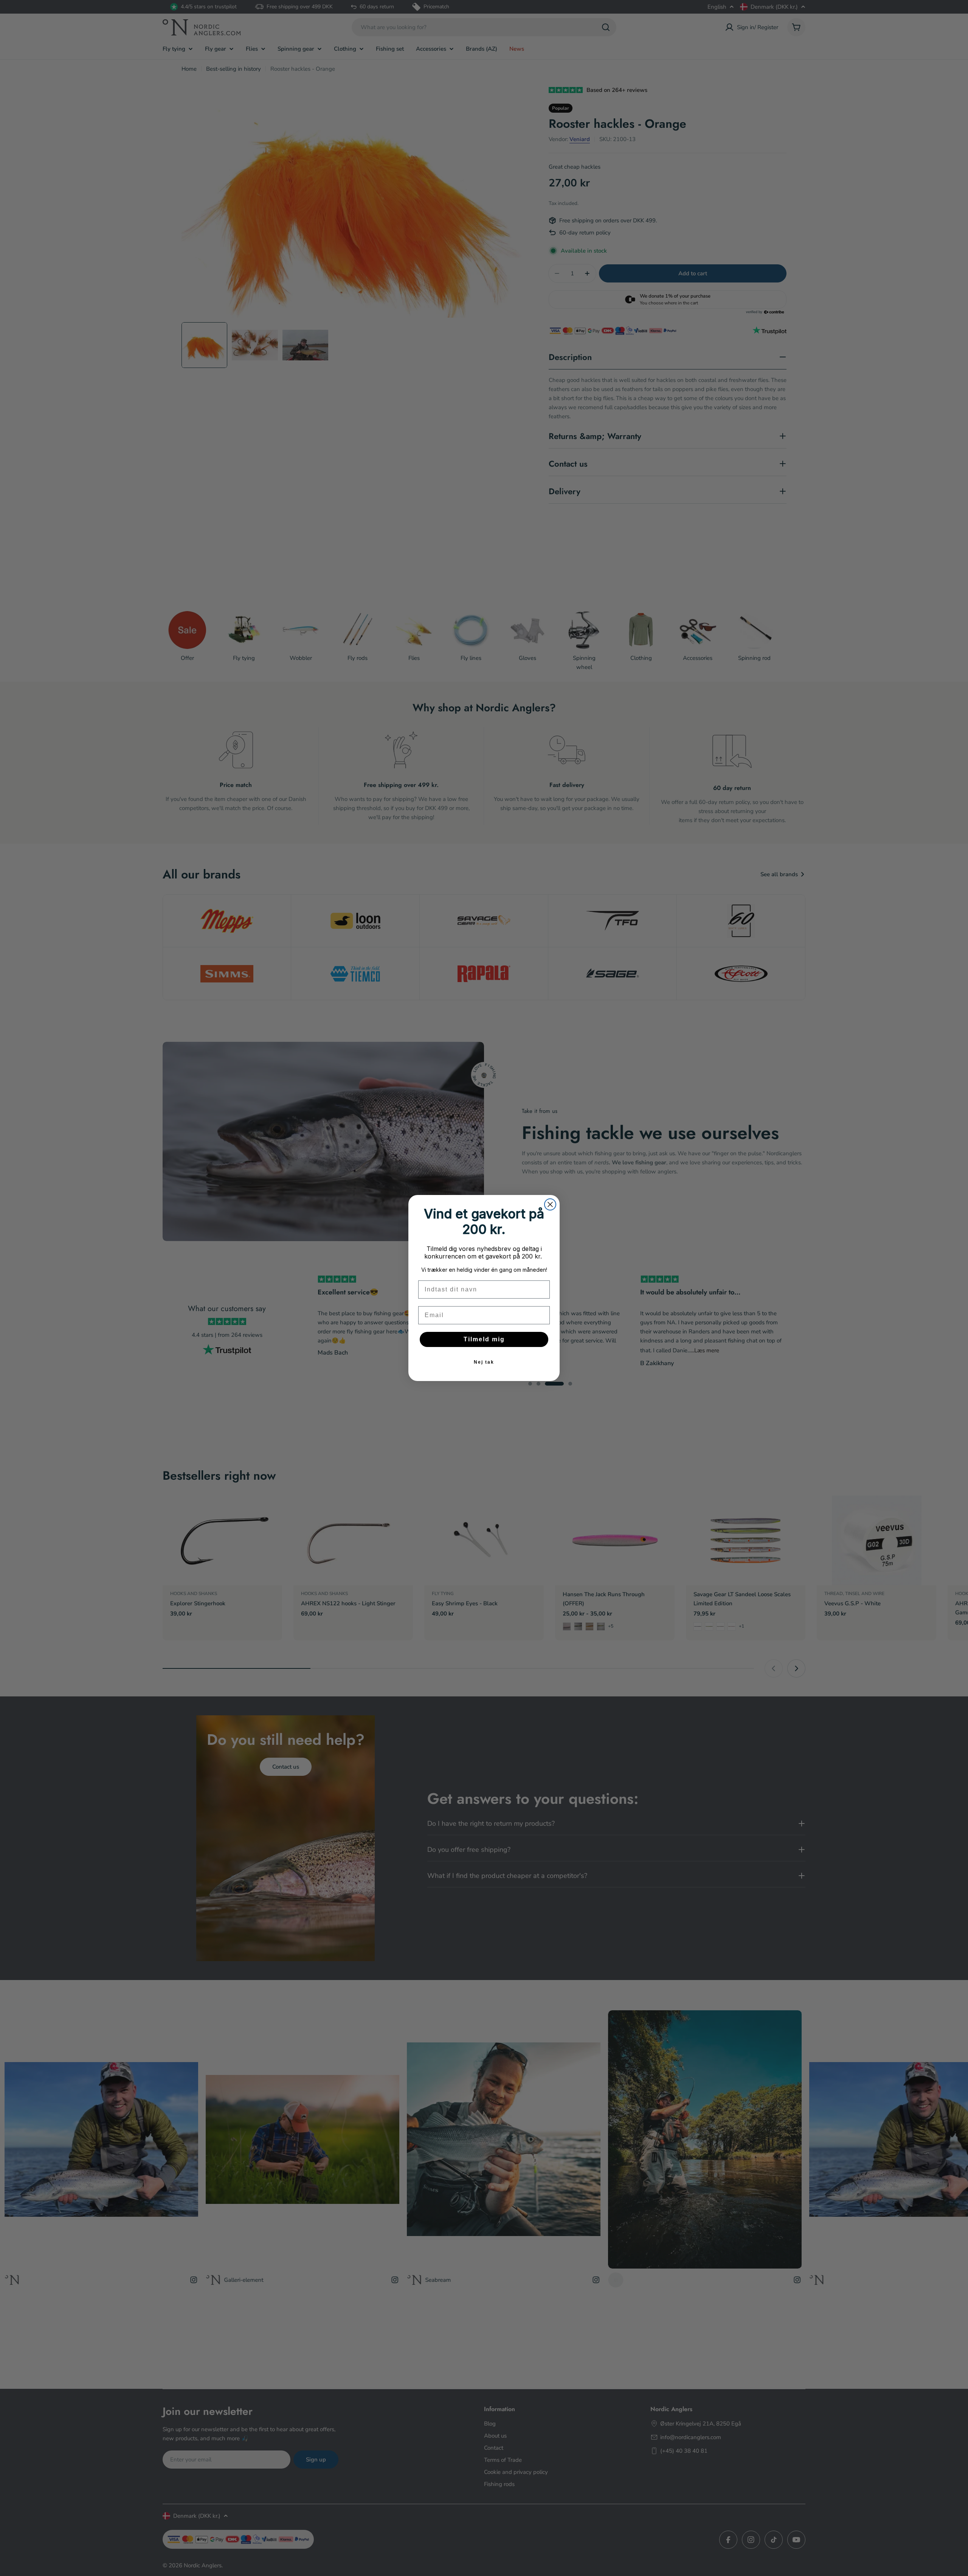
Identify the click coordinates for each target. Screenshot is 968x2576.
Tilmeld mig (484, 1339)
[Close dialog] (550, 1204)
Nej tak (484, 1362)
